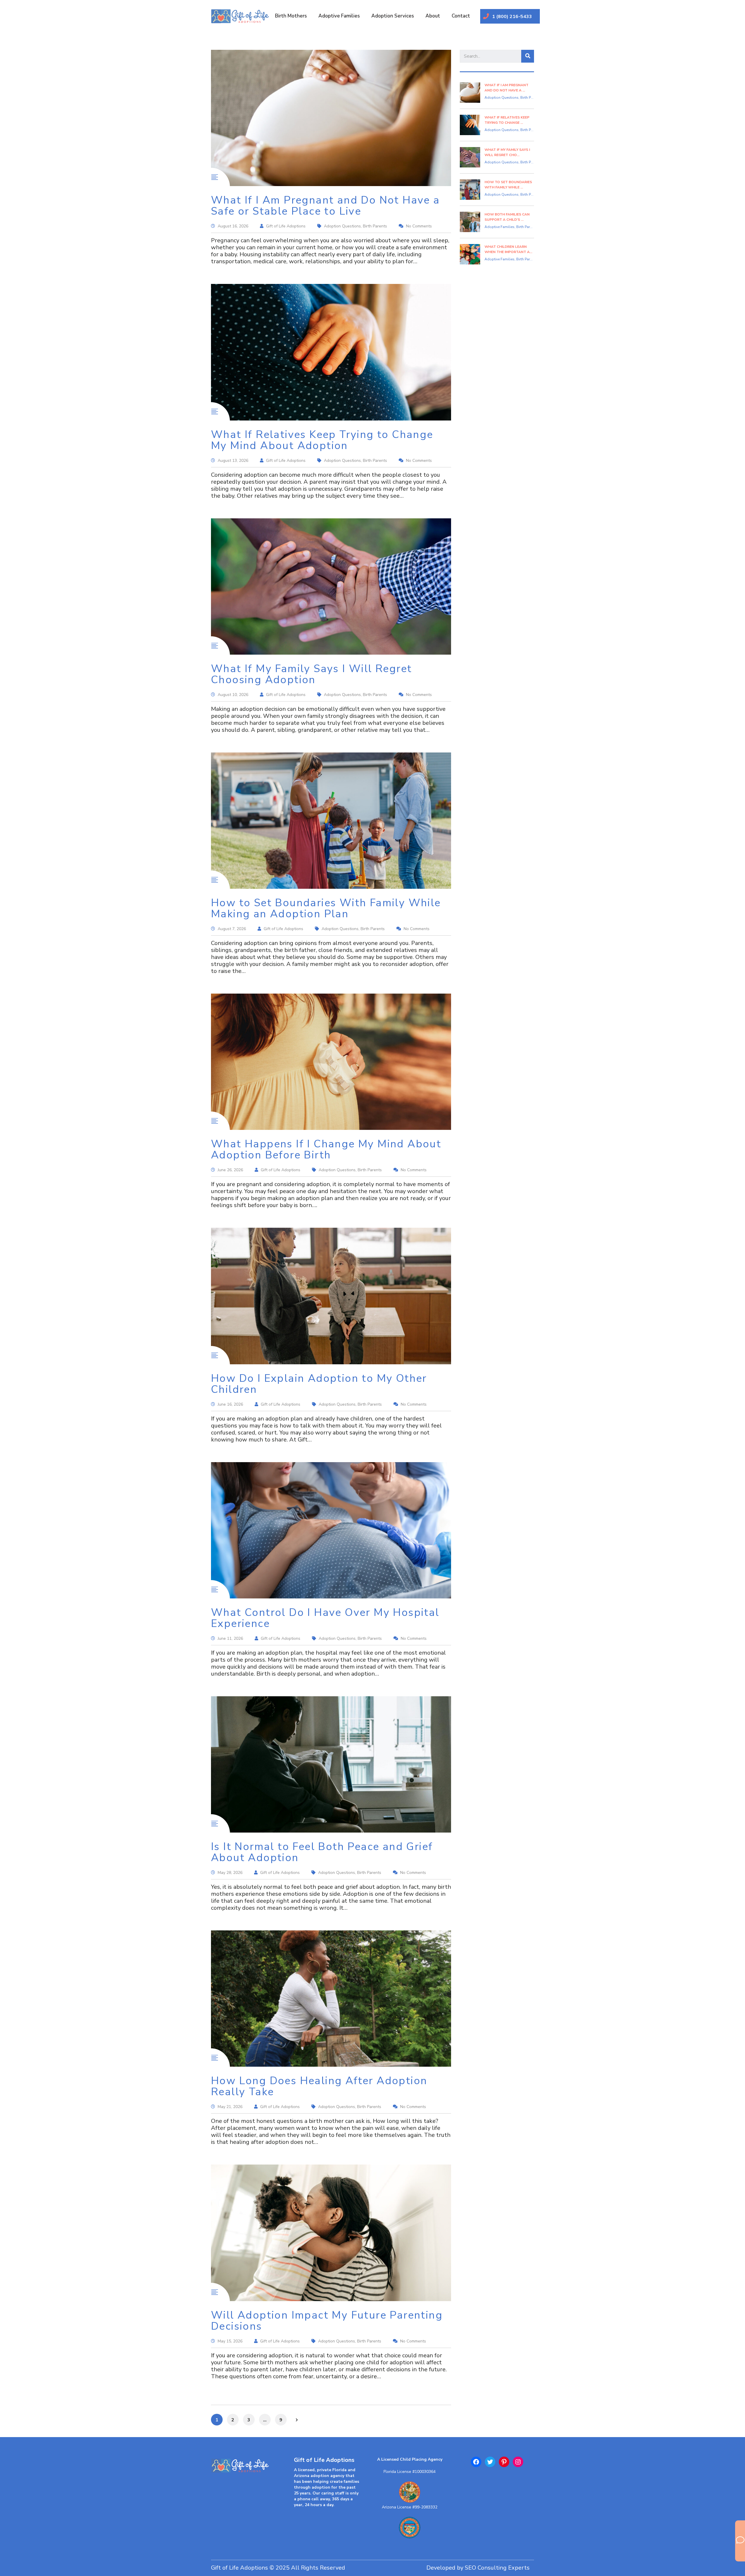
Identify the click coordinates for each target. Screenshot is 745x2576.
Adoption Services (393, 16)
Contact (461, 16)
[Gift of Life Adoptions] (244, 2469)
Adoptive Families (339, 16)
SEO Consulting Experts (497, 2568)
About (433, 16)
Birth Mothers (291, 16)
